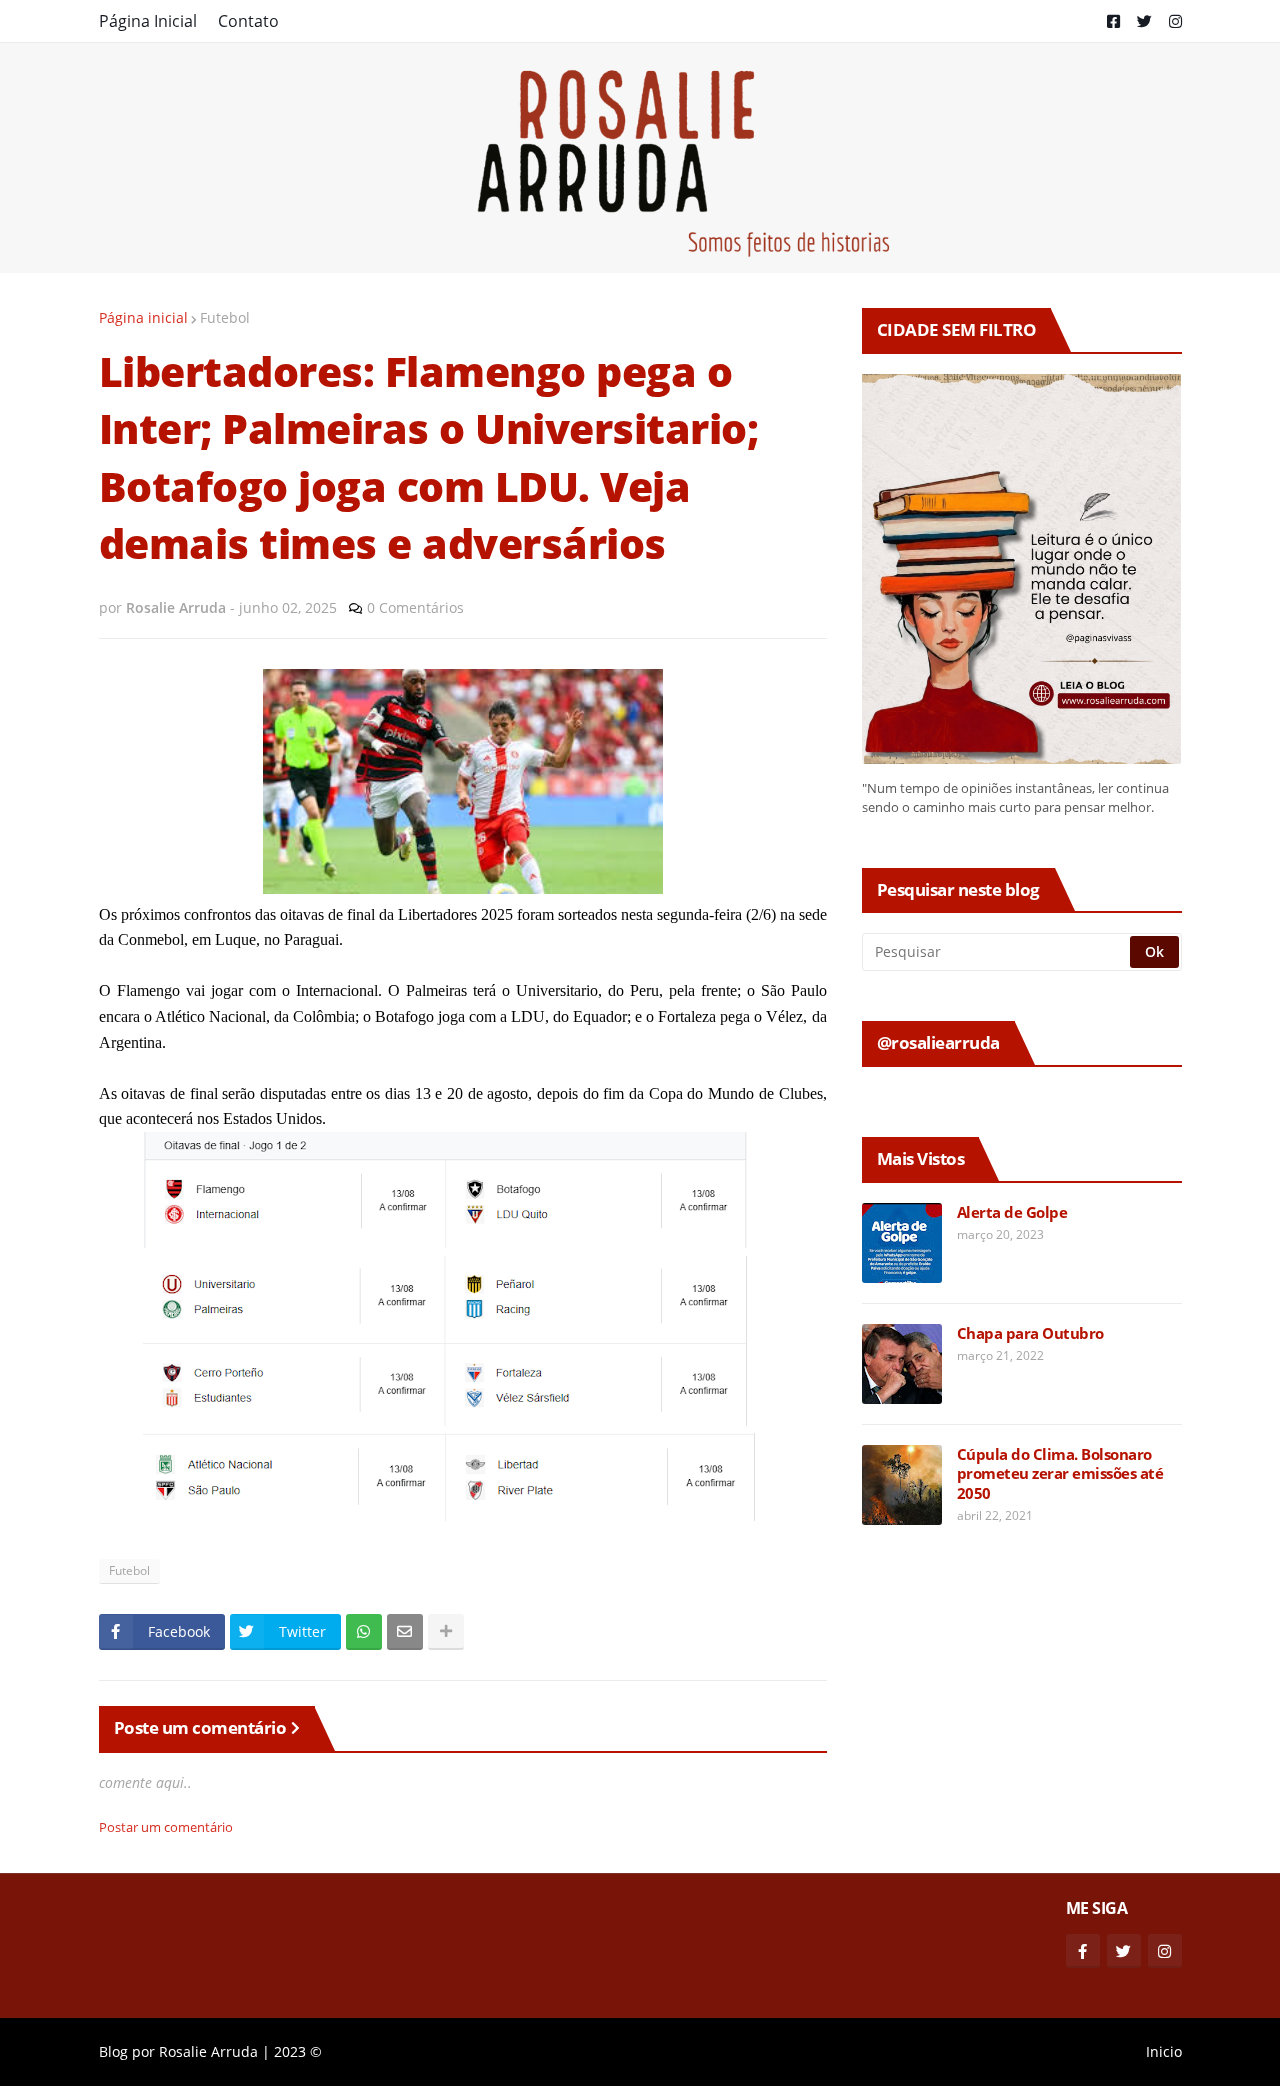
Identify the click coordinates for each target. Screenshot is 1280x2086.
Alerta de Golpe (1012, 1212)
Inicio (1164, 2051)
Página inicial (143, 317)
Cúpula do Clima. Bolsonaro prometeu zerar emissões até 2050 (1060, 1474)
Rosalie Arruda (208, 2051)
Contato (248, 21)
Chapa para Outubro (1030, 1333)
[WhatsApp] (364, 1632)
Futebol (225, 317)
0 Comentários (415, 607)
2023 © (298, 2051)
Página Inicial (148, 21)
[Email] (405, 1632)
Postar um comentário (166, 1827)
